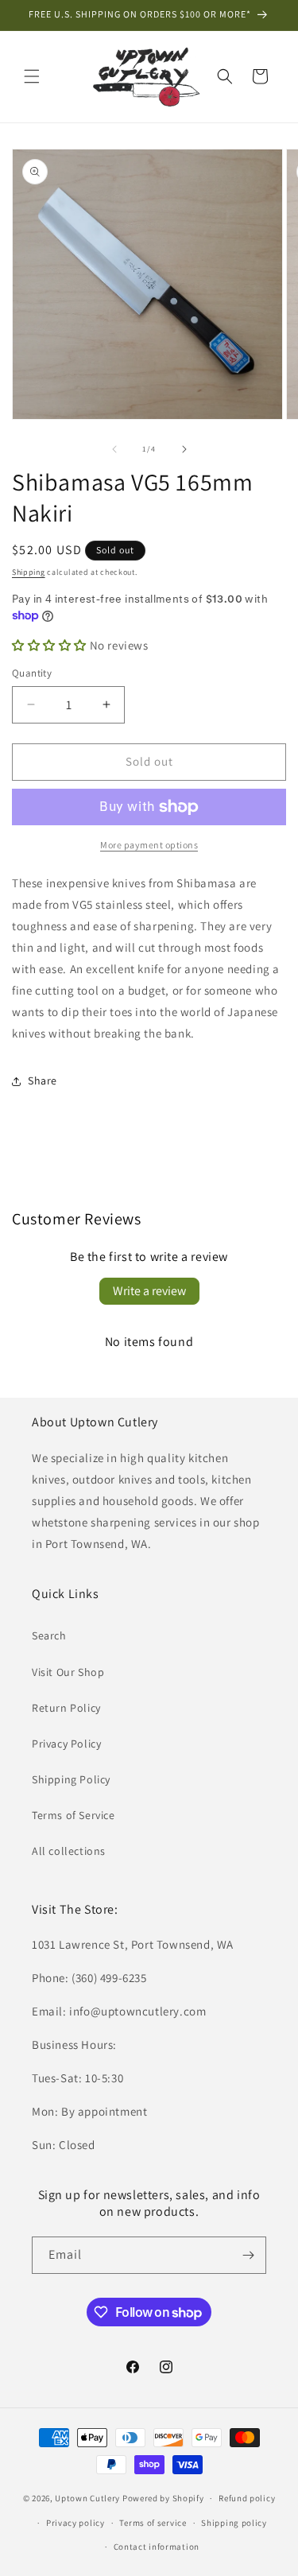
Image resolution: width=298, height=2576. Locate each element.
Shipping (29, 572)
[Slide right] (184, 449)
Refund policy (247, 2498)
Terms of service (153, 2523)
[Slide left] (114, 449)
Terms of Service (74, 1815)
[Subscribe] (248, 2255)
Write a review (149, 1291)
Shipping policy (234, 2523)
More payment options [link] (149, 845)
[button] (32, 76)
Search (49, 1635)
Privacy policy (75, 2523)
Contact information (157, 2547)
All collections (69, 1851)
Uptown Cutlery (87, 2498)
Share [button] (43, 1080)
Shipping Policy (71, 1779)
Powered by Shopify (163, 2498)
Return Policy (66, 1708)
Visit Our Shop (68, 1672)
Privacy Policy (66, 1744)
